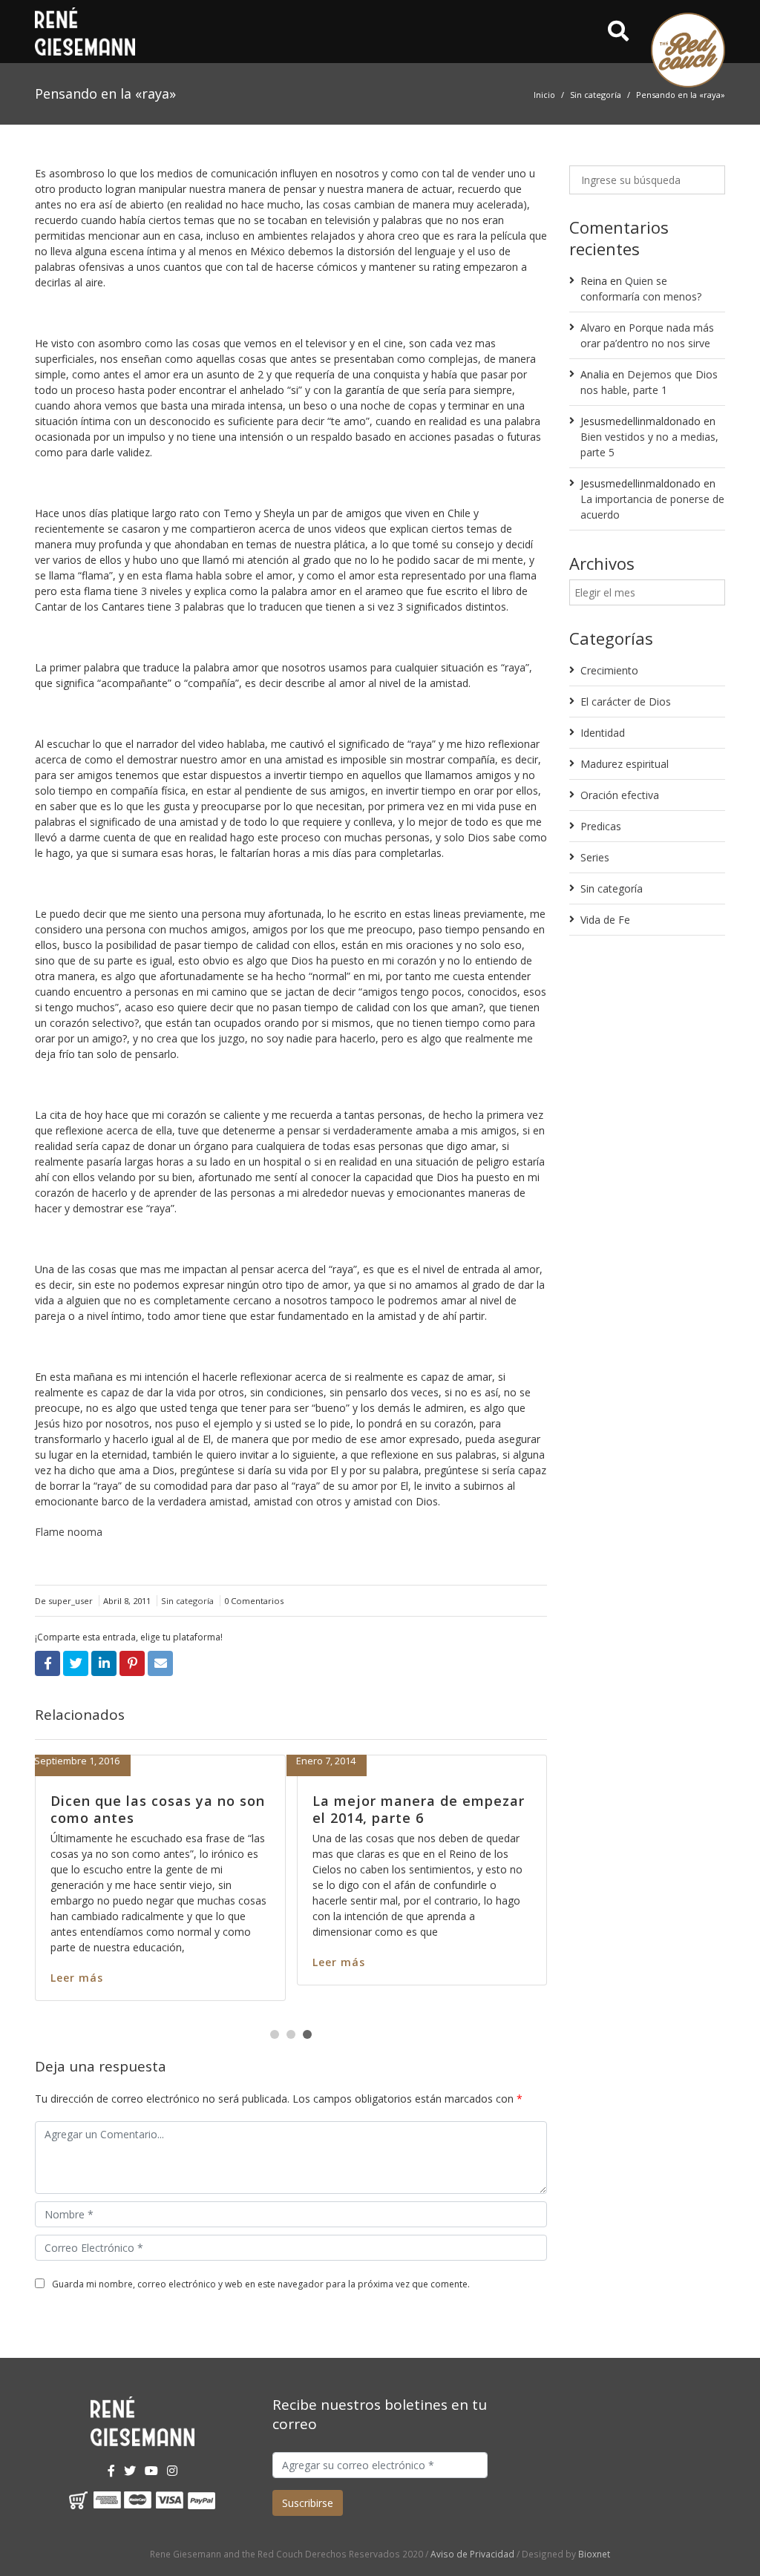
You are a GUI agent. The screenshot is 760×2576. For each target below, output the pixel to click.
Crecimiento (609, 670)
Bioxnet (594, 2554)
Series (595, 857)
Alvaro (596, 328)
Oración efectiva (620, 795)
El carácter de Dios (626, 701)
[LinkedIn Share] (104, 1663)
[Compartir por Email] (160, 1663)
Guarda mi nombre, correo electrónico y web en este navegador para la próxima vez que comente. (261, 2284)
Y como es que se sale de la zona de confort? (260, 1809)
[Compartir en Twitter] (76, 1663)
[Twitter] (130, 2471)
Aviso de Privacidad (472, 2554)
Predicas (601, 826)
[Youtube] (151, 2471)
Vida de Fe (605, 920)
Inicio (544, 95)
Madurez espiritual (625, 764)
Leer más (187, 1978)
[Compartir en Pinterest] (132, 1663)
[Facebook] (111, 2471)
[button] (275, 2034)
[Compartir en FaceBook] (47, 1663)
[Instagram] (172, 2471)
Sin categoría (596, 95)
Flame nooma (69, 1532)
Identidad (603, 733)
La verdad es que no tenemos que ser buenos (530, 1809)
